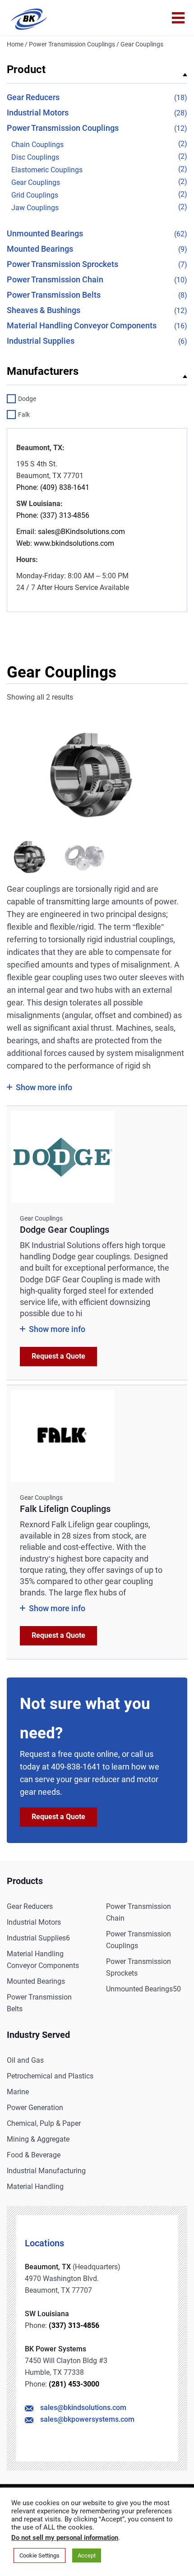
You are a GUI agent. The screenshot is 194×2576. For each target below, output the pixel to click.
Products (25, 1881)
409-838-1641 (76, 1767)
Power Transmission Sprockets (62, 264)
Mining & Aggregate (38, 2139)
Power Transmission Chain (55, 279)
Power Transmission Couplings (72, 44)
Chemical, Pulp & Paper (44, 2123)
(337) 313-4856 (74, 2325)
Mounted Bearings (40, 249)
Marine (18, 2092)
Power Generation (35, 2108)
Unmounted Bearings (45, 233)
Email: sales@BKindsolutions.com (71, 532)
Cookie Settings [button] (39, 2555)
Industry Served (38, 2035)
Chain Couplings (37, 145)
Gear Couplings (36, 182)
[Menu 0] (178, 18)
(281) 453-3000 (74, 2384)
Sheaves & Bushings (44, 310)
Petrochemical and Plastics (50, 2076)
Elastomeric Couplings (47, 170)
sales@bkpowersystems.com (87, 2419)
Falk (24, 415)
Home (15, 44)
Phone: (27, 487)
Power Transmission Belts (54, 295)
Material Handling (35, 2187)
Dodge (27, 399)
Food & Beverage (34, 2155)
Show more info (44, 1087)
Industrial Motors (38, 113)
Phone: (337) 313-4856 (53, 515)
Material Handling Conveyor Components (82, 325)
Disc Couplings (35, 157)
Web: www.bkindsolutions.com (65, 543)
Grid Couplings (35, 195)
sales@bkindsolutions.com (83, 2408)
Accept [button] (87, 2555)
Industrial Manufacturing (46, 2171)
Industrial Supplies (41, 341)
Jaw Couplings (35, 208)
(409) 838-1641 (64, 487)
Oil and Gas (25, 2060)
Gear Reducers (33, 97)
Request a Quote (58, 1356)
